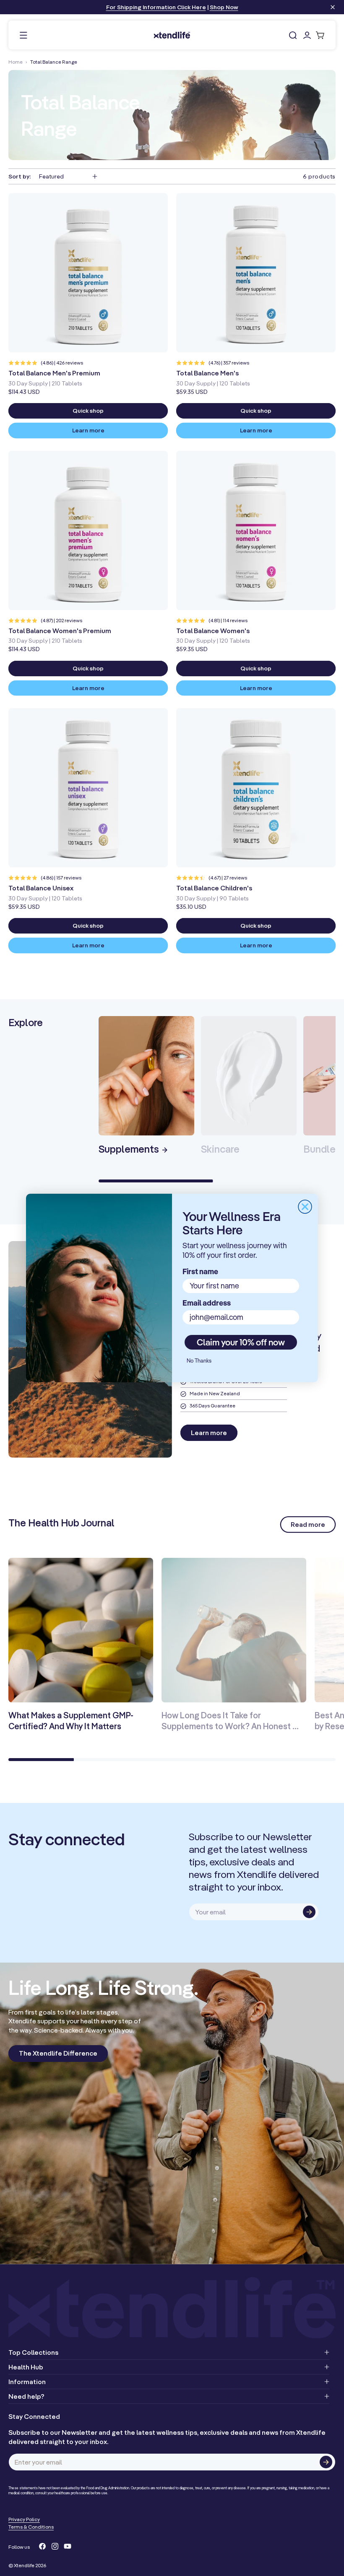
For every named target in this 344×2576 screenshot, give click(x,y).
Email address (207, 1303)
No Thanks (199, 1360)
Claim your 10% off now (241, 1342)
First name (200, 1271)
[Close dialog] (305, 1207)
